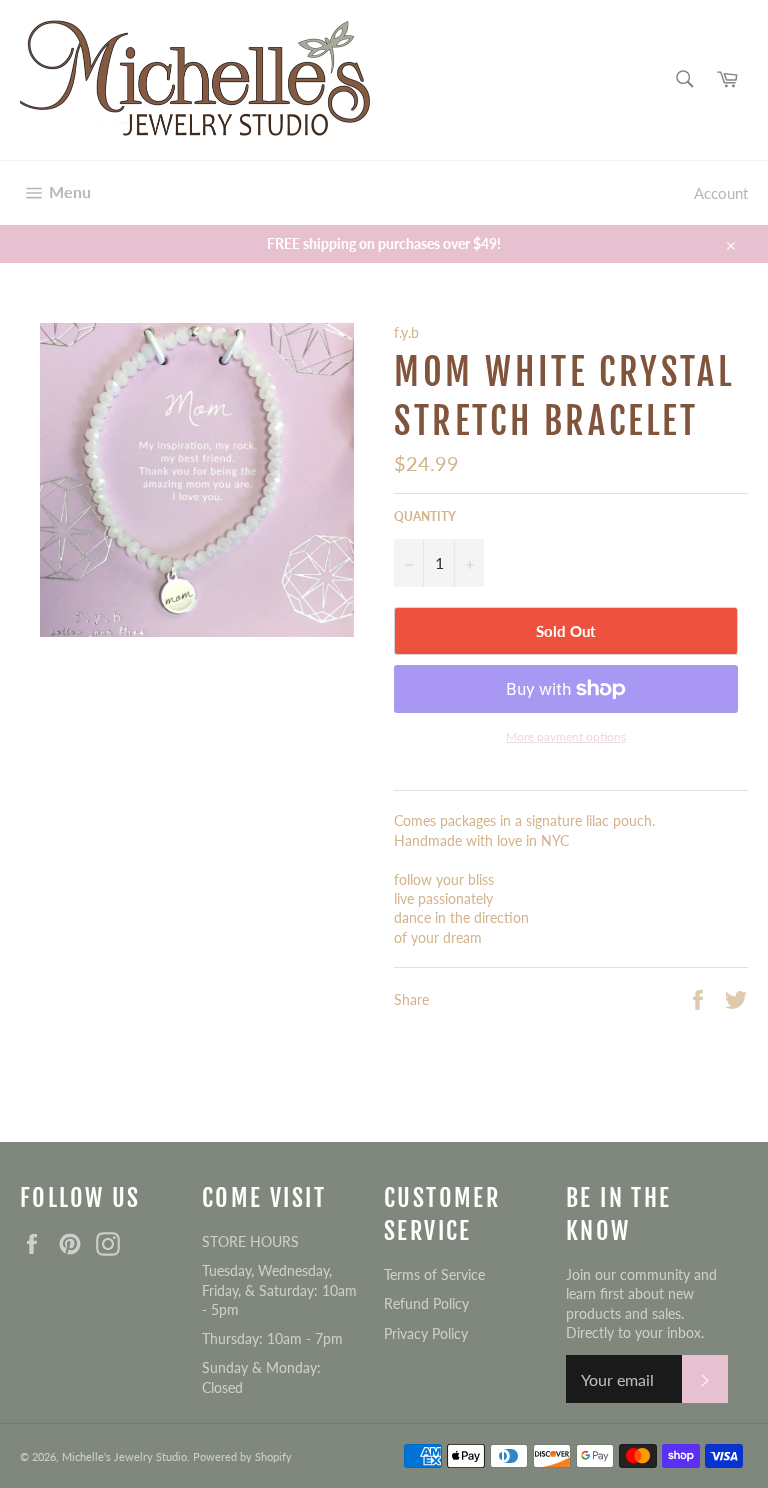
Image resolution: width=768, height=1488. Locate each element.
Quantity (425, 516)
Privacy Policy (426, 1333)
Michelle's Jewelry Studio (124, 1456)
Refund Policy (426, 1303)
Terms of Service (434, 1274)
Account (721, 193)
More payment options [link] (566, 736)
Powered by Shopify (242, 1456)
